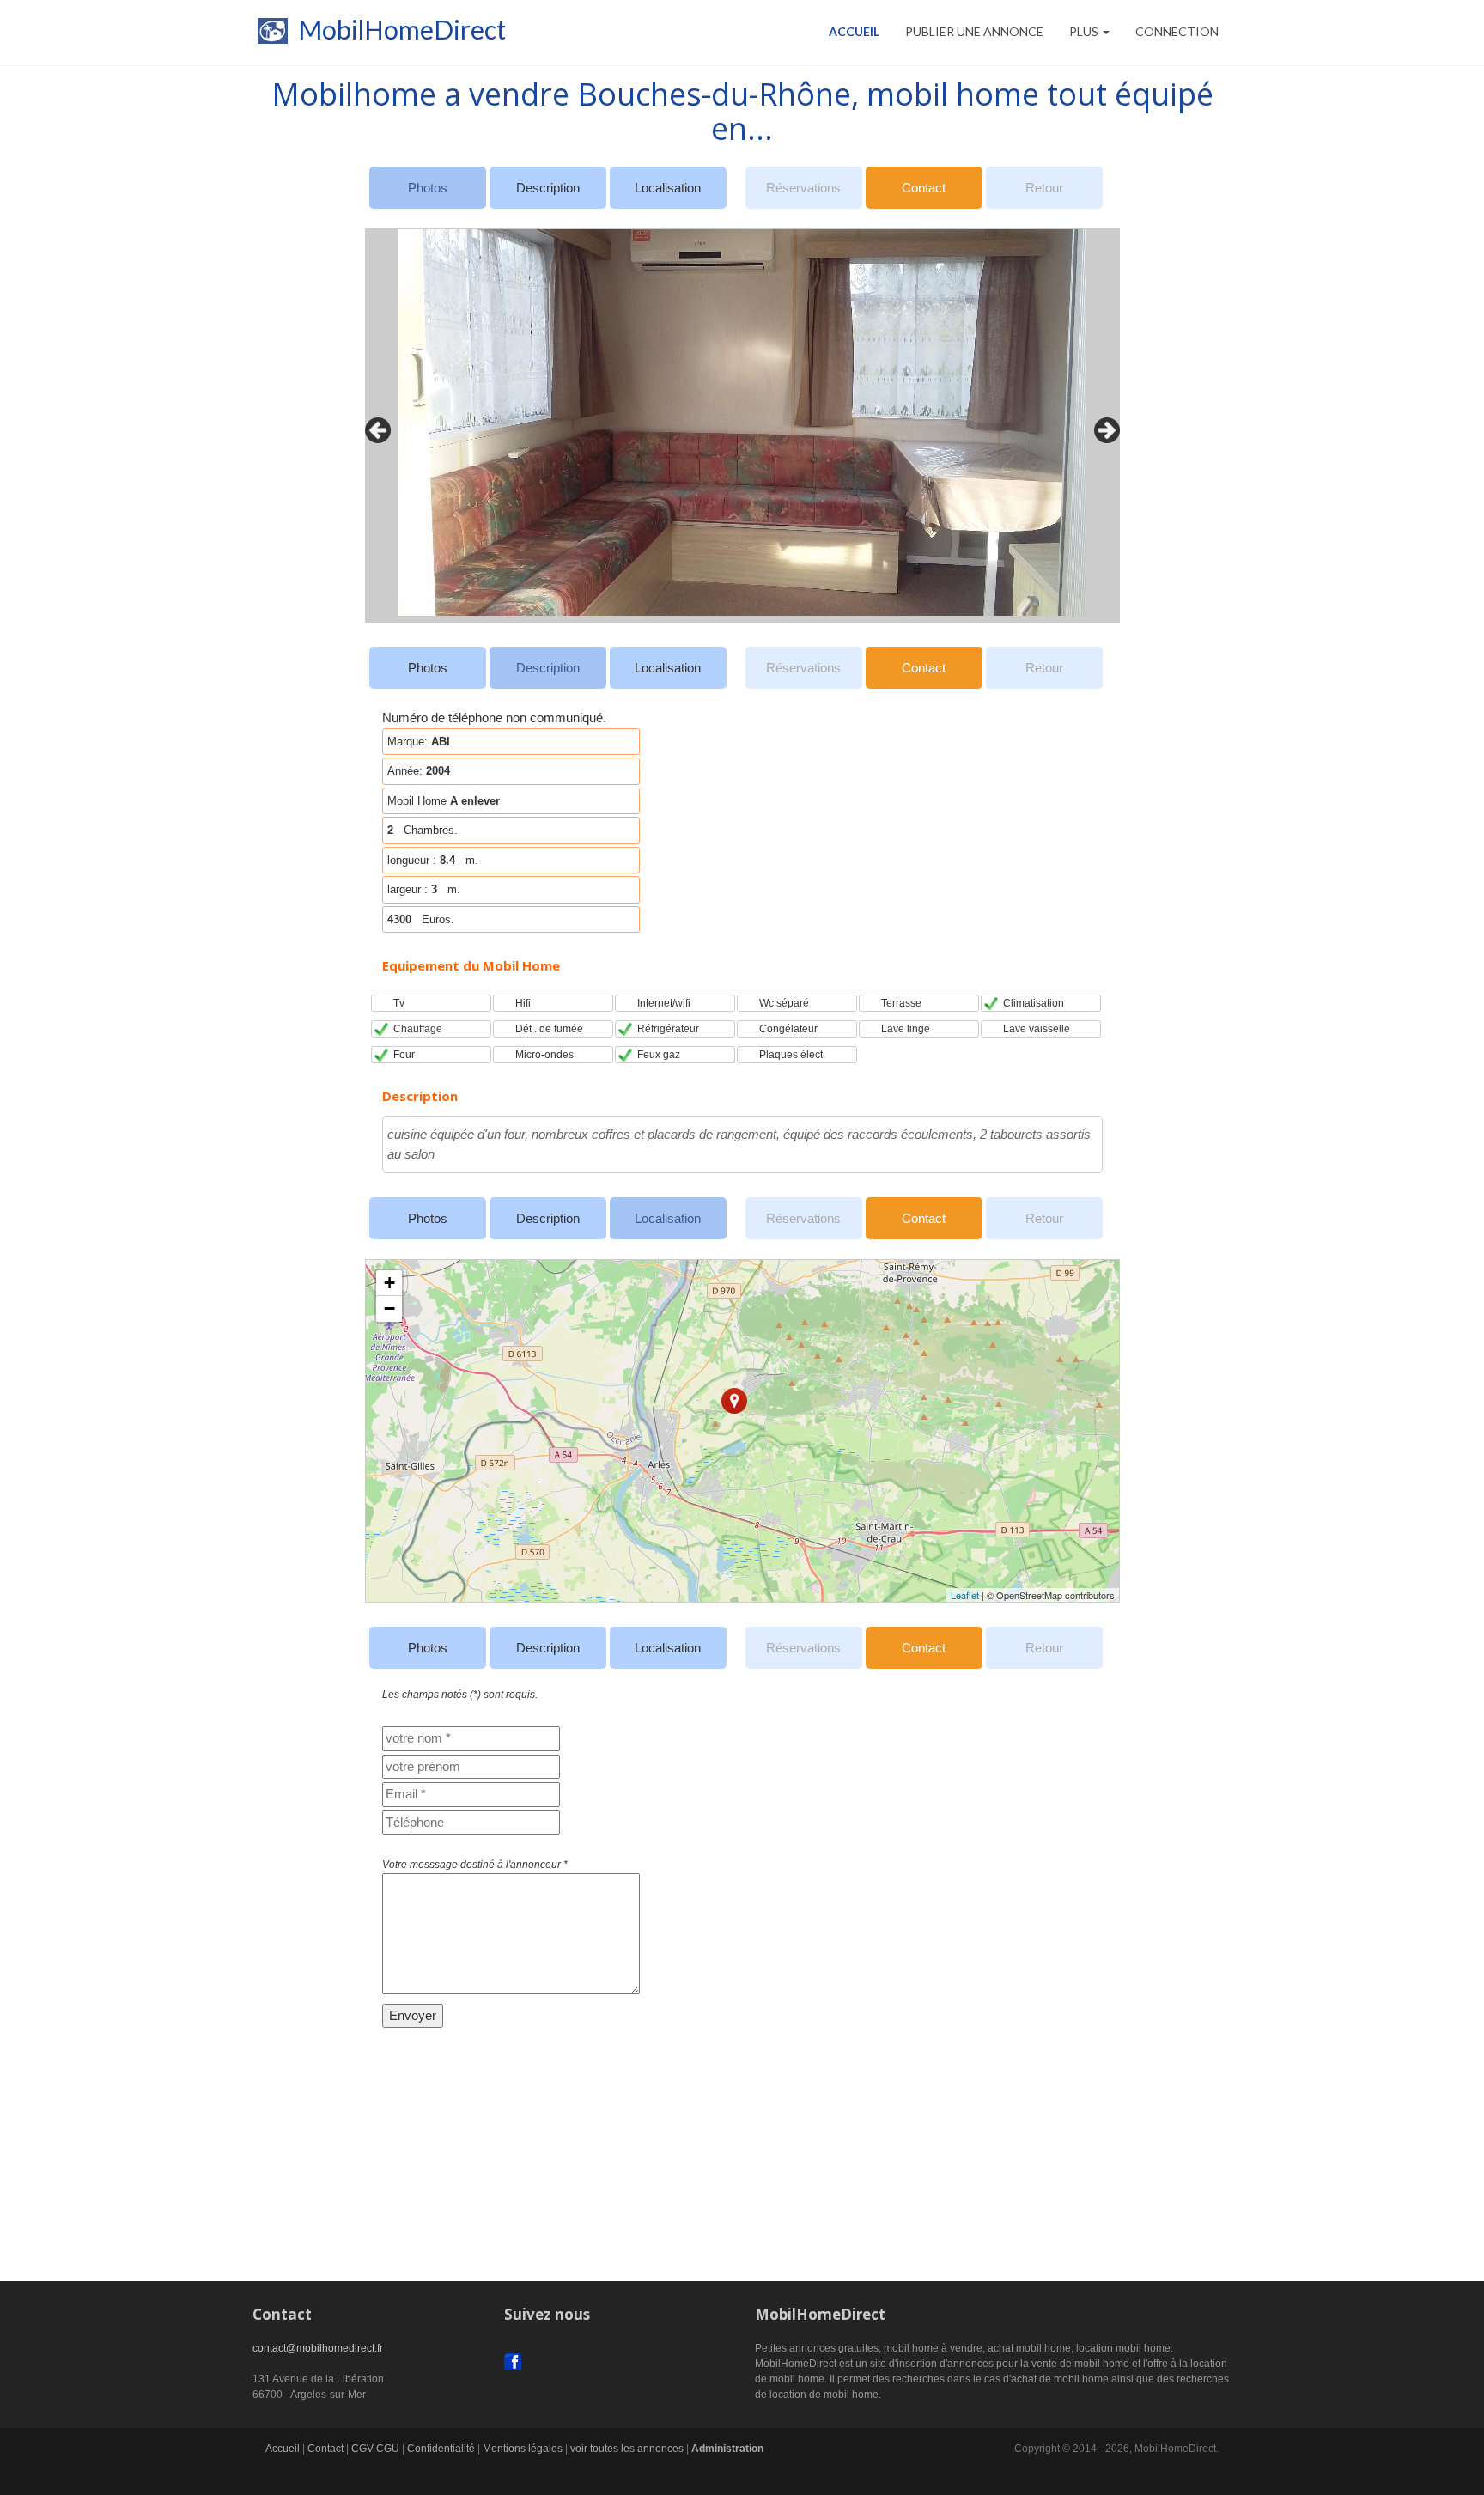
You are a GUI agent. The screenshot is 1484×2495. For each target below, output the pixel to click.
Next (1103, 426)
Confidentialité (441, 2449)
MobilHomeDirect (399, 33)
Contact (924, 188)
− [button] (389, 1308)
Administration (727, 2449)
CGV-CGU (375, 2449)
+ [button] (389, 1283)
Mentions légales (523, 2449)
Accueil (854, 31)
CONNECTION (1177, 31)
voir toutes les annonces (627, 2449)
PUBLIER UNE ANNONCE (974, 31)
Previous (374, 426)
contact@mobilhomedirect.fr (318, 2348)
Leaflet (965, 1595)
